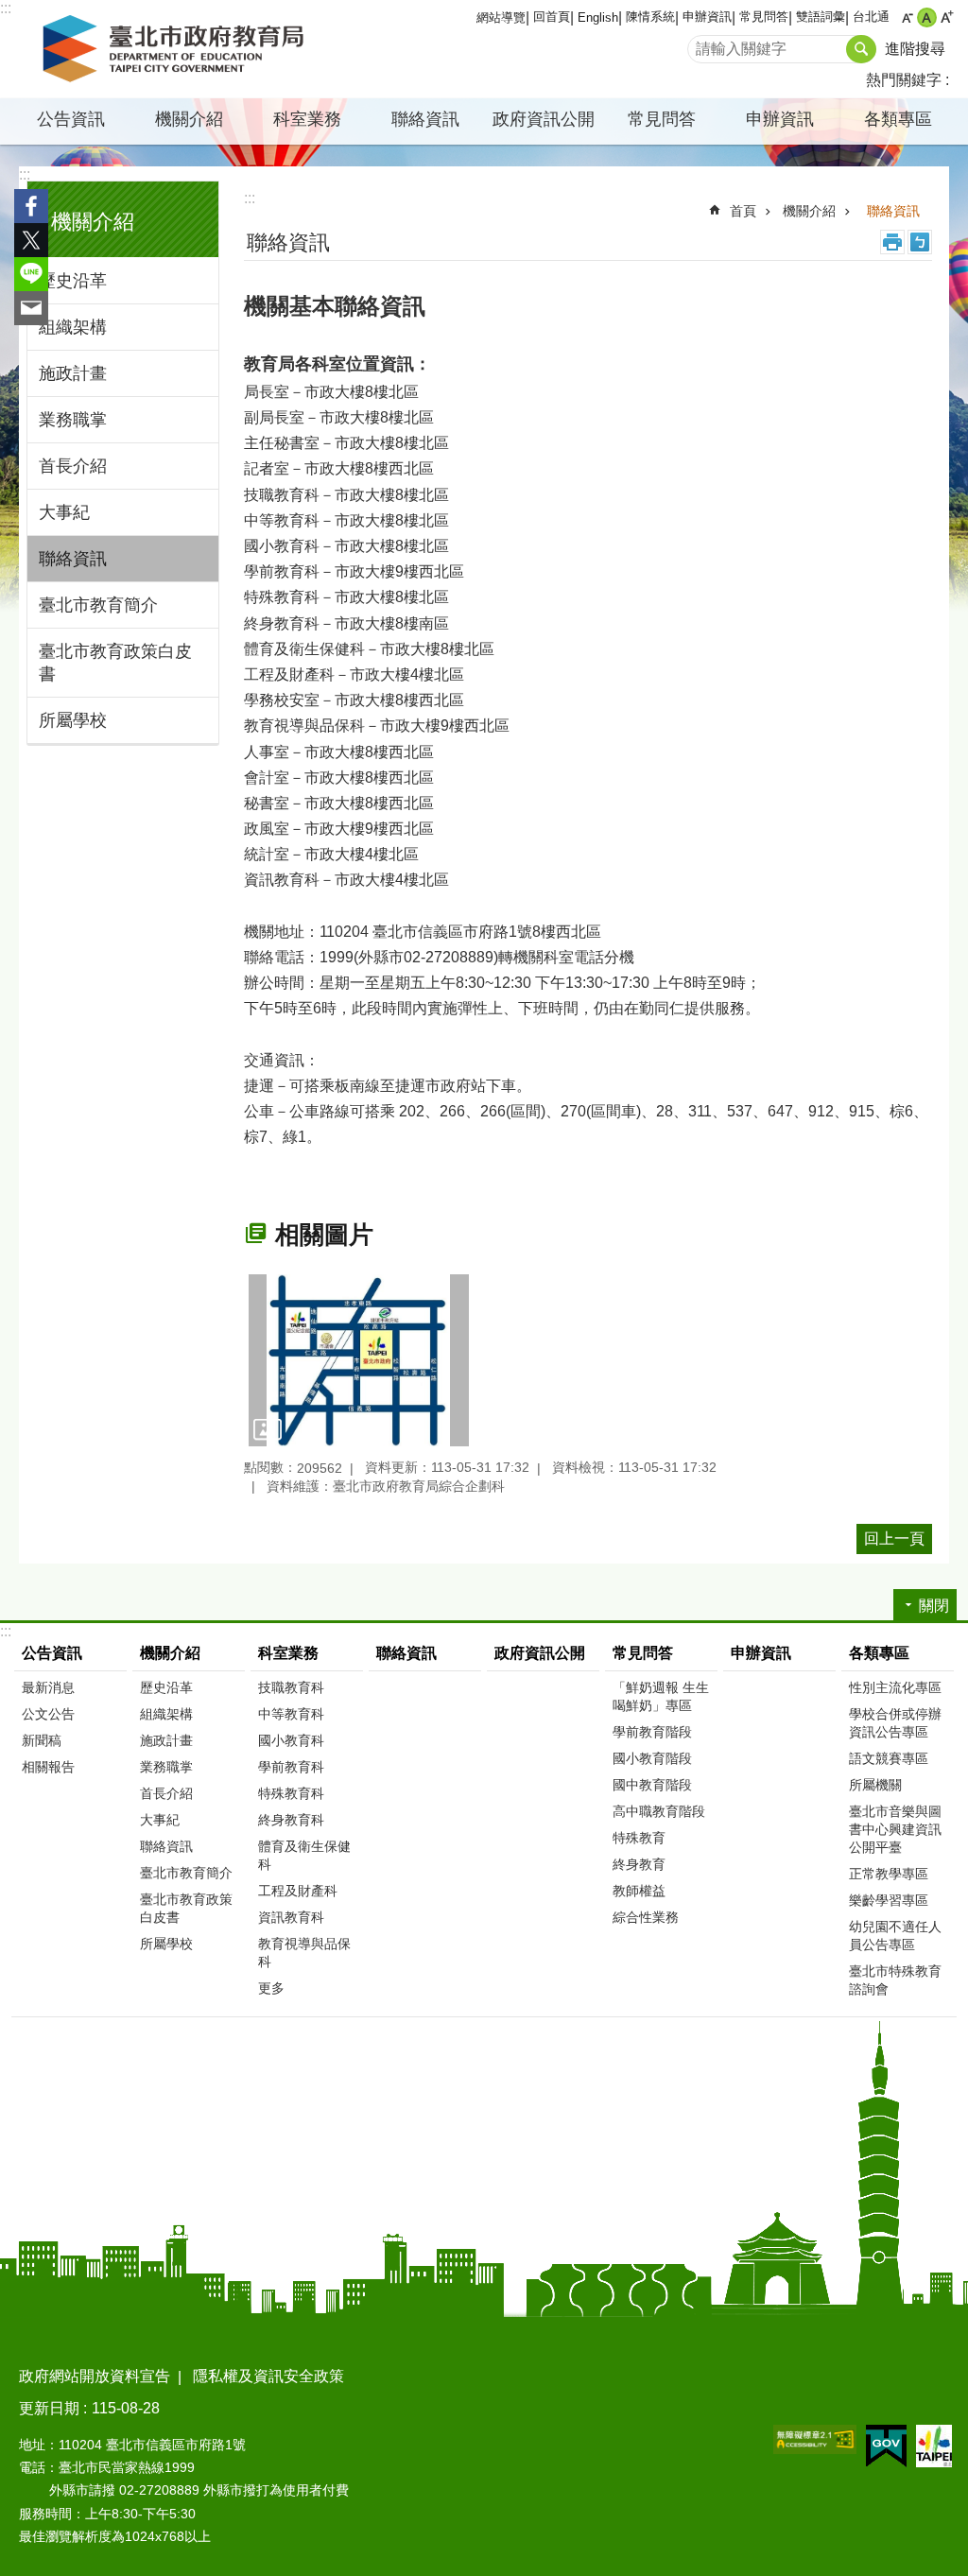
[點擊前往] (359, 1360)
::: (6, 8)
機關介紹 (809, 211)
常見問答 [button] (662, 119)
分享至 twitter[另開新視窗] (31, 240)
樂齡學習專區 (889, 1900)
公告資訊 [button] (71, 119)
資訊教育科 (291, 1917)
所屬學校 (73, 720)
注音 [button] (920, 242)
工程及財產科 (298, 1891)
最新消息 (48, 1687)
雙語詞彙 (821, 17)
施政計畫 (73, 373)
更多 (271, 1988)
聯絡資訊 (425, 119)
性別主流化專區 (895, 1687)
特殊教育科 (291, 1793)
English (598, 17)
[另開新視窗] (815, 2439)
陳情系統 (650, 17)
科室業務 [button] (307, 119)
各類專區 (879, 1653)
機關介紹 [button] (189, 119)
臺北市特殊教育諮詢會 (895, 1980)
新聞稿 (42, 1740)
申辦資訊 (707, 17)
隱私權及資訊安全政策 (268, 2376)
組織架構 (73, 327)
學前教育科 (291, 1767)
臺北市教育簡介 (98, 605)
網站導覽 (501, 17)
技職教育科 (291, 1687)
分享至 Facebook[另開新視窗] (31, 206)
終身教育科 (291, 1820)
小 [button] (907, 17)
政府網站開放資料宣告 (95, 2376)
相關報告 (48, 1767)
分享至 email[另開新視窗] (31, 308)
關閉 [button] (934, 1606)
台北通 (871, 17)
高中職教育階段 (659, 1811)
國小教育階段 (652, 1758)
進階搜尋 (915, 49)
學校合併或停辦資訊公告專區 (895, 1723)
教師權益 (639, 1891)
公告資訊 (52, 1653)
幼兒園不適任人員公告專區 (895, 1936)
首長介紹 (73, 466)
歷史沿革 (73, 281)
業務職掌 (73, 420)
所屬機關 (875, 1785)
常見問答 (764, 17)
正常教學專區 (889, 1874)
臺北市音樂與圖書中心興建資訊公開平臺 (895, 1829)
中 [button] (927, 17)
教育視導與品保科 (304, 1953)
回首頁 (552, 17)
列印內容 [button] (892, 242)
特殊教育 (639, 1838)
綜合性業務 (646, 1917)
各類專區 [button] (898, 119)
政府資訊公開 (544, 119)
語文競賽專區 (889, 1758)
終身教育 (639, 1864)
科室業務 (288, 1653)
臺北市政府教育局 (177, 49)
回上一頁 (894, 1539)
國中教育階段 (652, 1785)
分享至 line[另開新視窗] (31, 274)
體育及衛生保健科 (304, 1855)
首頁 (743, 211)
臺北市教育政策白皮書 (115, 663)
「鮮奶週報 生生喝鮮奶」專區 (661, 1696)
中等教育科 (291, 1714)
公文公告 (48, 1714)
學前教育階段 (652, 1732)
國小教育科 (291, 1740)
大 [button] (947, 17)
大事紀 (64, 512)
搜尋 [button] (861, 49)
